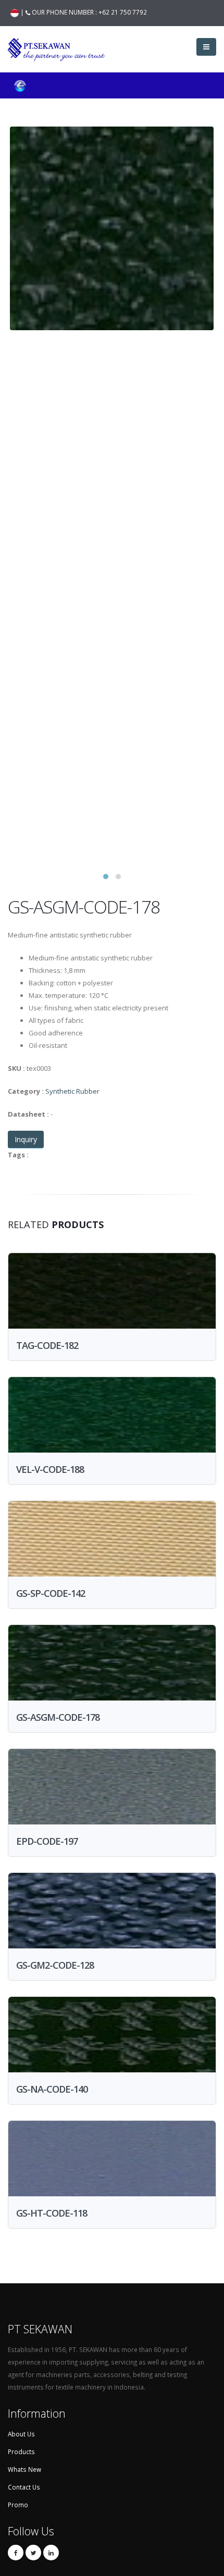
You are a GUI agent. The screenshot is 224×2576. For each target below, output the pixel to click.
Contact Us (24, 2487)
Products (21, 2452)
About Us (21, 2434)
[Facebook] (16, 2553)
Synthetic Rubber (72, 1091)
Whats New (24, 2469)
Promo (18, 2505)
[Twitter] (33, 2553)
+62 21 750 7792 (123, 12)
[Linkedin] (51, 2553)
